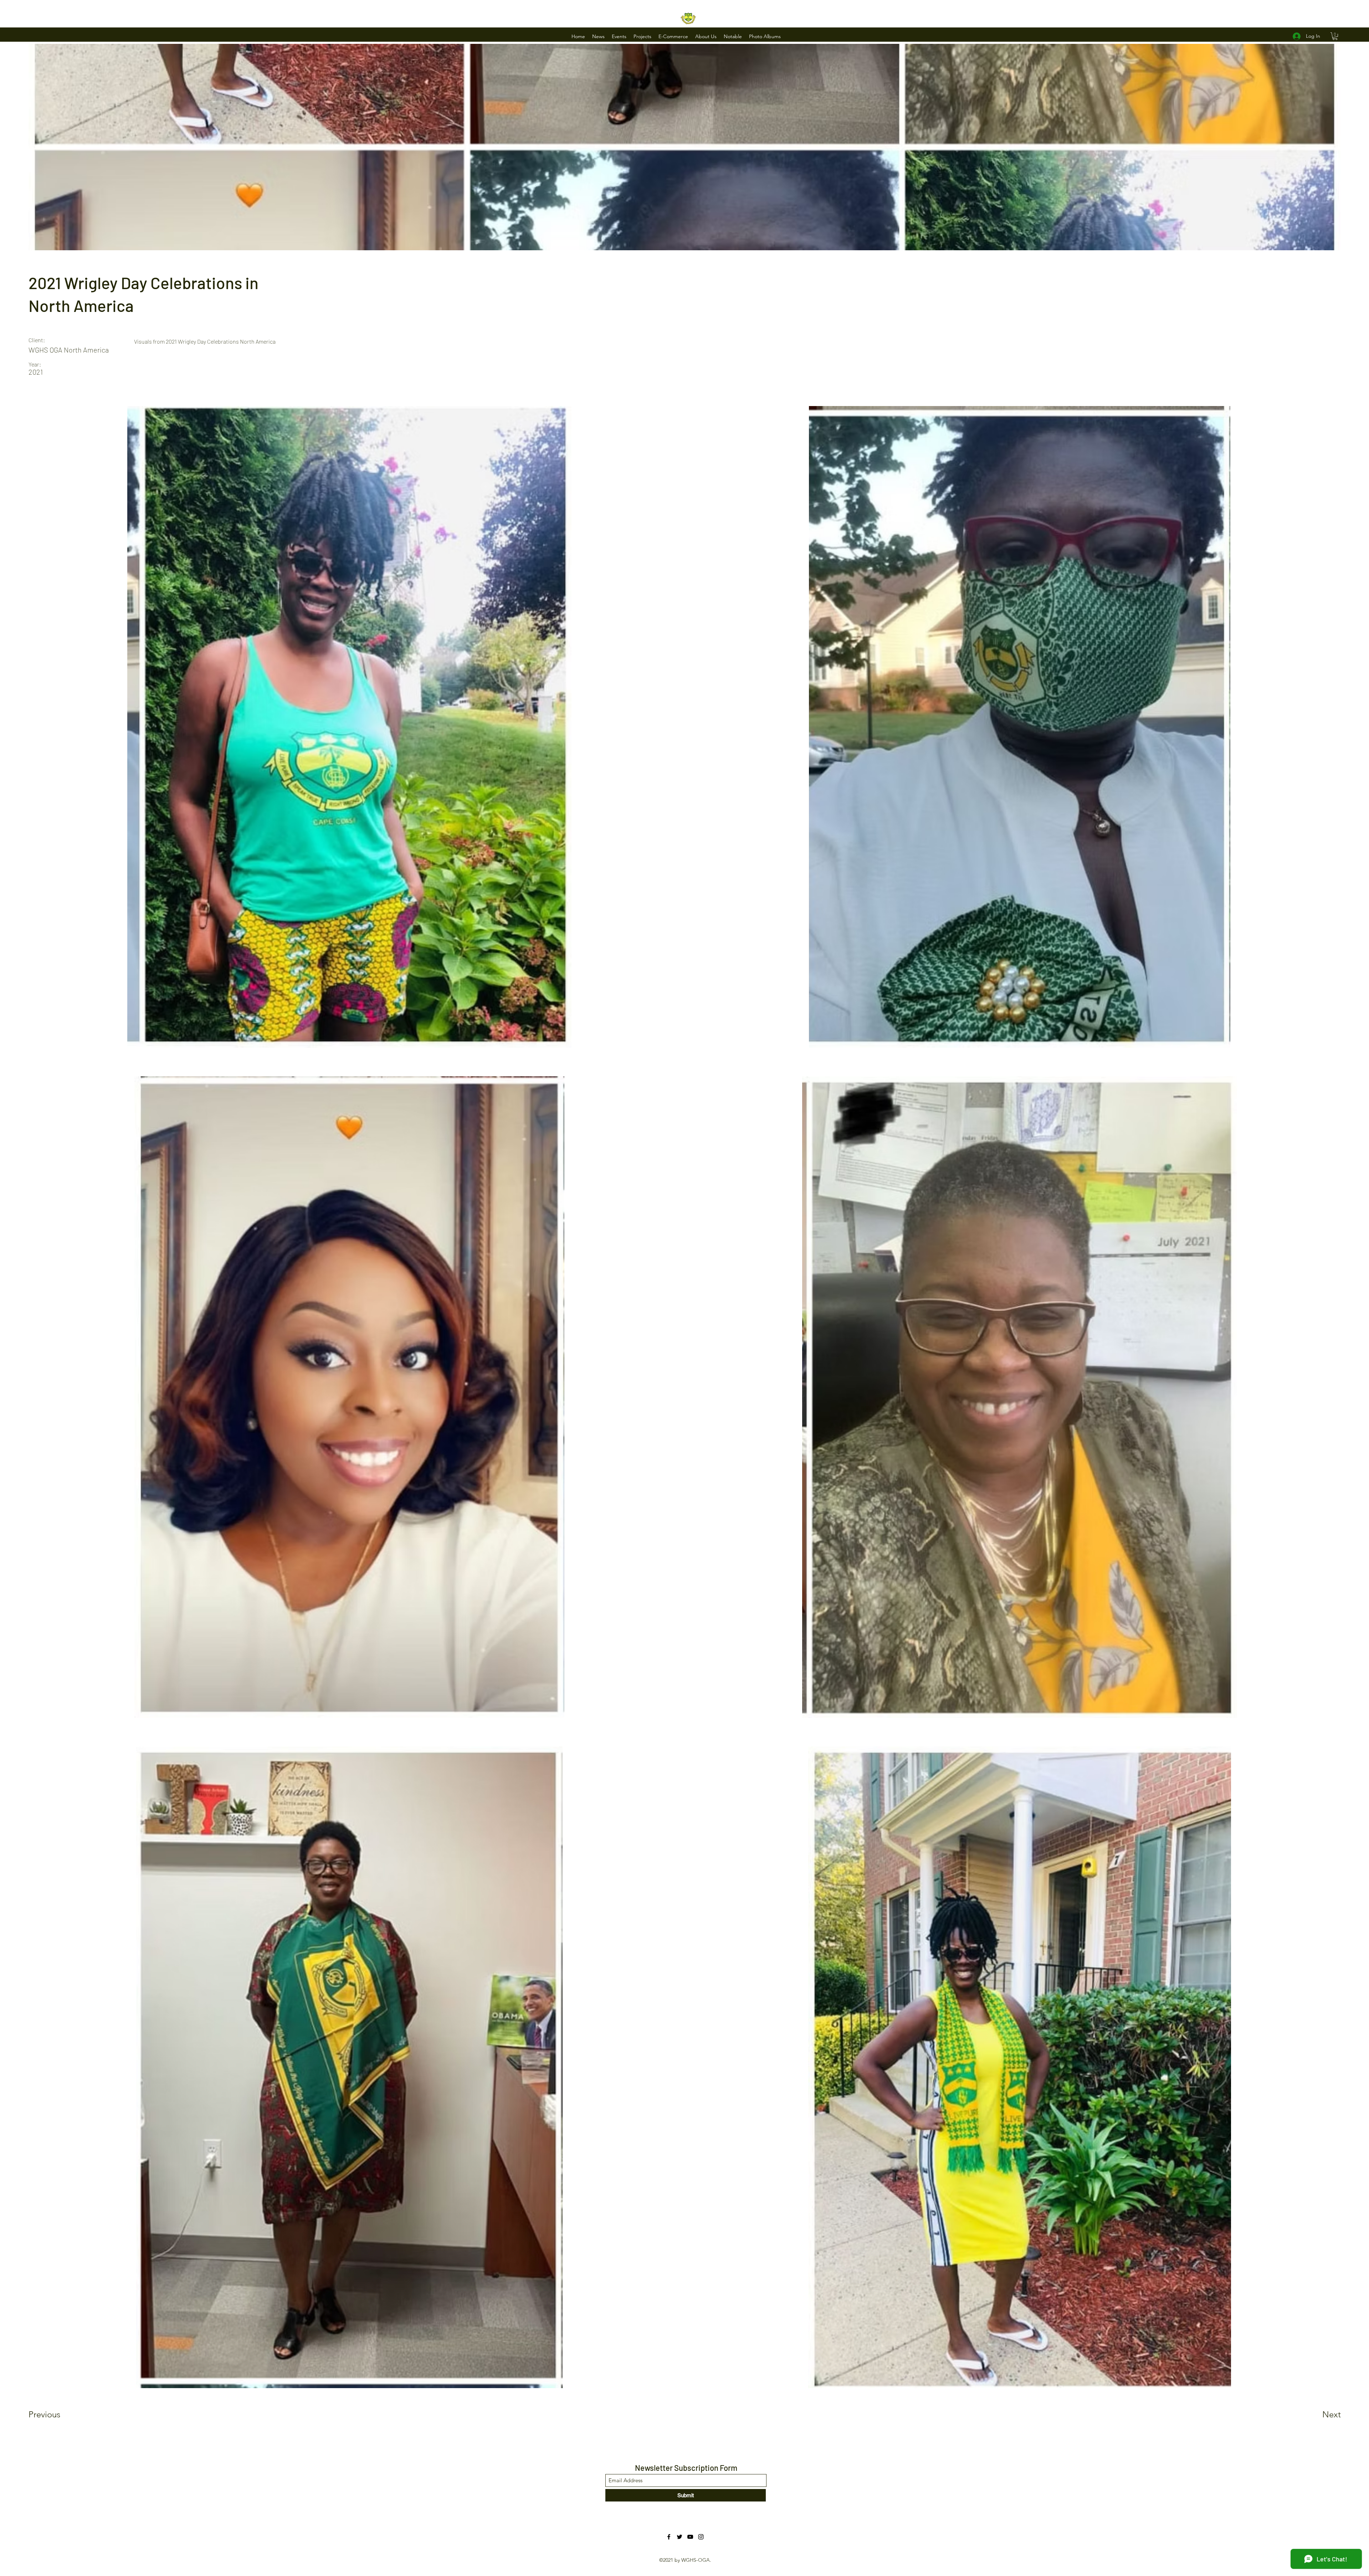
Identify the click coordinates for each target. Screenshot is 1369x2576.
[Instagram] (701, 2537)
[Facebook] (669, 2537)
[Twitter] (680, 2537)
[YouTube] (690, 2537)
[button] (598, 36)
